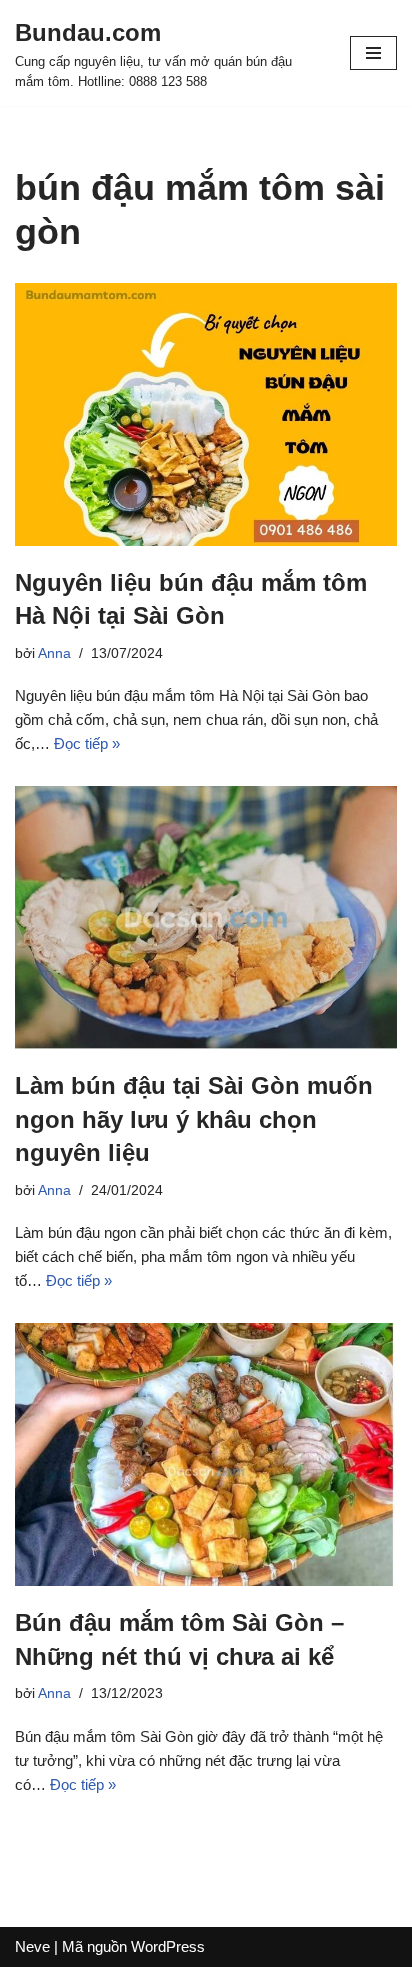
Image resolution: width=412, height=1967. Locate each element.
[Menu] (373, 53)
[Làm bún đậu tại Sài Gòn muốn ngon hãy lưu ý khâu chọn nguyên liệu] (206, 917)
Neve (32, 1946)
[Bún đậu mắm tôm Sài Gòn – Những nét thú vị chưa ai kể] (206, 1454)
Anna (54, 653)
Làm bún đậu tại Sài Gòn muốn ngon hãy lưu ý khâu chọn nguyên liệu (194, 1119)
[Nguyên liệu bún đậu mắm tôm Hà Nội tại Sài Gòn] (206, 414)
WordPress (168, 1946)
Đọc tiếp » (87, 743)
